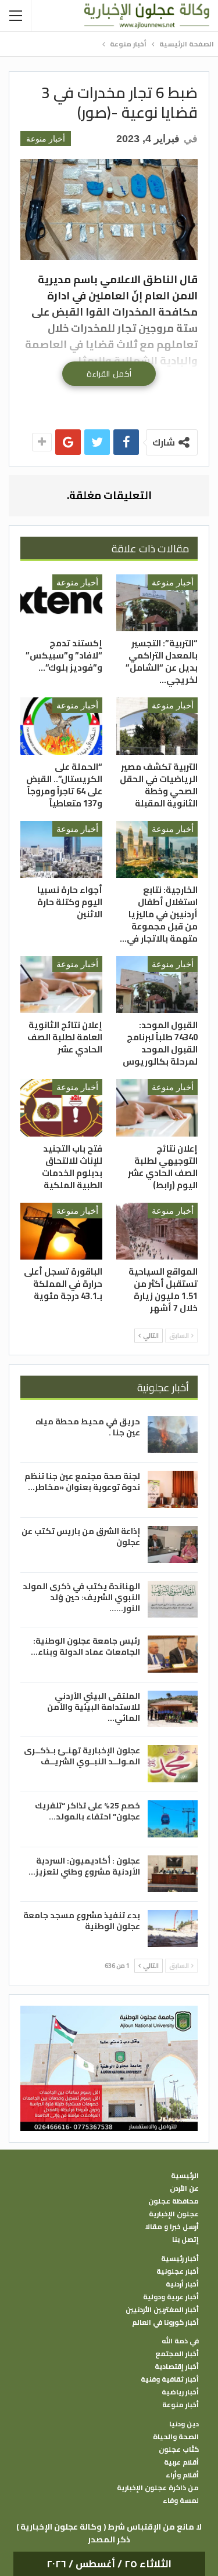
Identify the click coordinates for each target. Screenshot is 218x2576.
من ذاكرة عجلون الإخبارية (158, 2488)
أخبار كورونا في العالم (165, 2322)
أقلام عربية (181, 2462)
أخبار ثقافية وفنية (170, 2379)
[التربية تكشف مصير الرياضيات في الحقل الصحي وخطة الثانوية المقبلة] (157, 726)
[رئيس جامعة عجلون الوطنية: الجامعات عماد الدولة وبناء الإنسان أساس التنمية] (173, 1654)
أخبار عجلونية (178, 2271)
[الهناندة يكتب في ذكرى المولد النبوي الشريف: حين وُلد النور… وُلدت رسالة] (173, 1600)
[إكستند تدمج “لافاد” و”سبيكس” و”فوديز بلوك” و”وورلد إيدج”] (61, 603)
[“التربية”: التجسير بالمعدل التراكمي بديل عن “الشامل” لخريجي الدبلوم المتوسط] (157, 603)
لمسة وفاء (181, 2501)
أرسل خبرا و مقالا (172, 2227)
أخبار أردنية (182, 2284)
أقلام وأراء (182, 2475)
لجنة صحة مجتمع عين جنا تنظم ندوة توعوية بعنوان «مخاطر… (82, 1481)
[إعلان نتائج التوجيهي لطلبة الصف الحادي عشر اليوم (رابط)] (157, 1108)
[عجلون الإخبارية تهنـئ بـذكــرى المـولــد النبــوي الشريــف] (173, 1764)
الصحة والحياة (176, 2437)
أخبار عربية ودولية (171, 2297)
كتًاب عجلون (179, 2450)
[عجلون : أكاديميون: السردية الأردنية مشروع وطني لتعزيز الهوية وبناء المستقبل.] (173, 1874)
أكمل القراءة (109, 374)
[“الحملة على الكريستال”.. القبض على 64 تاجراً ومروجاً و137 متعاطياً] (61, 726)
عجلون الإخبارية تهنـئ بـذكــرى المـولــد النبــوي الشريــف (82, 1756)
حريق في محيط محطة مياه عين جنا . (88, 1427)
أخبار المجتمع (177, 2354)
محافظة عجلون (174, 2201)
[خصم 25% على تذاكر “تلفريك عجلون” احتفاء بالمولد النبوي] (173, 1819)
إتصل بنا (185, 2239)
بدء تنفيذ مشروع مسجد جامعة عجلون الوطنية (82, 1921)
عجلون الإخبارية (174, 2214)
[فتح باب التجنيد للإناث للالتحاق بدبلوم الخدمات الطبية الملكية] (61, 1108)
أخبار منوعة (46, 139)
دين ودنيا (184, 2424)
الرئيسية (185, 2176)
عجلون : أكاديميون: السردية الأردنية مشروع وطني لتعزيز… (84, 1866)
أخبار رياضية (180, 2392)
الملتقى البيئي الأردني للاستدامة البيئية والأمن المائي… (94, 1707)
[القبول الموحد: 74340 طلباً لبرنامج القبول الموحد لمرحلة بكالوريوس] (157, 985)
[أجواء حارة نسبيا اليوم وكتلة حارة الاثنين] (61, 849)
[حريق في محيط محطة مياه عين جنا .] (173, 1435)
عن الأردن (184, 2188)
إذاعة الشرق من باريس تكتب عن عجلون (81, 1537)
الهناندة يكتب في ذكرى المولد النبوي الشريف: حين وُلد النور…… (81, 1597)
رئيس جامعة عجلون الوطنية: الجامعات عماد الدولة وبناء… (85, 1646)
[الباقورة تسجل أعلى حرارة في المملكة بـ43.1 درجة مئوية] (61, 1231)
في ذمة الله (180, 2341)
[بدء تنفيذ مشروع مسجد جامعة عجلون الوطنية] (173, 1929)
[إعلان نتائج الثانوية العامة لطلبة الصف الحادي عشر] (61, 985)
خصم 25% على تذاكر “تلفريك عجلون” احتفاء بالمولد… (87, 1811)
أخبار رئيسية (180, 2259)
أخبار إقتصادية (177, 2367)
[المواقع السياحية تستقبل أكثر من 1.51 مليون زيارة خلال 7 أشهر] (157, 1231)
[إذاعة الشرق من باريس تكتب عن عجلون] (173, 1544)
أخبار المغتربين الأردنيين (162, 2310)
